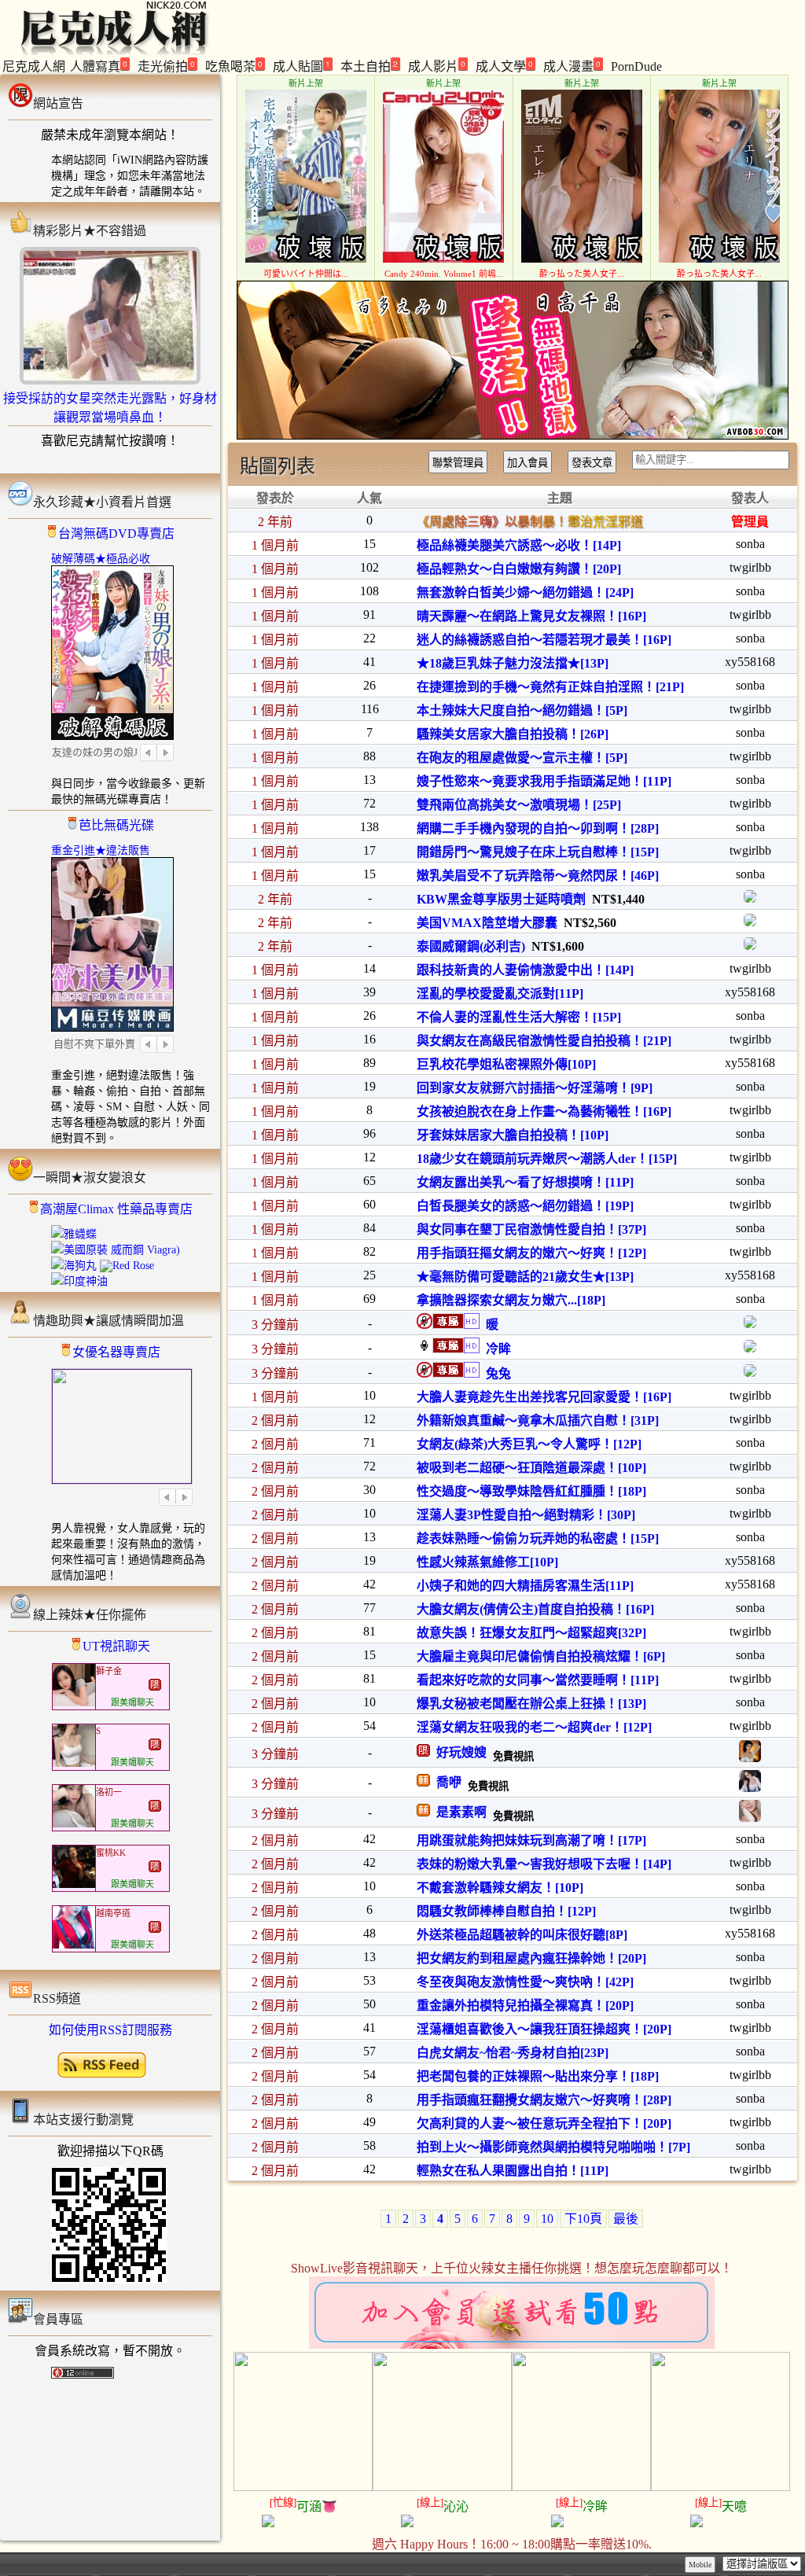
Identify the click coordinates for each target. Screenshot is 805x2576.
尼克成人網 (34, 66)
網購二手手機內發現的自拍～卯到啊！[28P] (538, 828)
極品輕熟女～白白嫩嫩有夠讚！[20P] (519, 569)
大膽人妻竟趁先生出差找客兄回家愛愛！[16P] (544, 1397)
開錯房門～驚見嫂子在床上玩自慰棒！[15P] (538, 852)
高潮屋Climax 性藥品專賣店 (116, 1209)
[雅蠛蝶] (74, 1234)
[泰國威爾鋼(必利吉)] (750, 946)
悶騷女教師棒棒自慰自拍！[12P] (506, 1911)
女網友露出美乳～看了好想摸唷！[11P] (525, 1182)
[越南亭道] (74, 1945)
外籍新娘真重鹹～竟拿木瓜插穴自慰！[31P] (538, 1420)
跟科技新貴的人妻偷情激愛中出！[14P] (525, 970)
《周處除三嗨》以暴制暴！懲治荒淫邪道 (530, 522)
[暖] (750, 1324)
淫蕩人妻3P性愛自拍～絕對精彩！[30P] (526, 1515)
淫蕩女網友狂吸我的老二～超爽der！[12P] (534, 1727)
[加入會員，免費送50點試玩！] (512, 2344)
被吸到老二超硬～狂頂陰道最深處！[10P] (531, 1468)
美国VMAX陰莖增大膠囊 (487, 923)
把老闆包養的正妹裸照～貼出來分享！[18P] (538, 2076)
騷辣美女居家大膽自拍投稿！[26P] (513, 734)
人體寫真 (99, 66)
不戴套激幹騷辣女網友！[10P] (500, 1888)
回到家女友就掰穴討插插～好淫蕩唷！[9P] (535, 1088)
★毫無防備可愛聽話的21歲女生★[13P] (525, 1277)
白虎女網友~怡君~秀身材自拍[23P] (513, 2053)
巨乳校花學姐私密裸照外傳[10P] (506, 1064)
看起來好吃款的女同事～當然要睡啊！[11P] (538, 1680)
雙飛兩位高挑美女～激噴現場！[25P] (519, 805)
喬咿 (446, 1782)
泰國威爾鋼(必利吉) (471, 946)
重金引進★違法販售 (101, 850)
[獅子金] (74, 1703)
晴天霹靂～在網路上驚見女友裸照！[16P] (531, 616)
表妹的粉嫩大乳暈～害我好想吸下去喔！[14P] (544, 1864)
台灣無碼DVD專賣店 (116, 534)
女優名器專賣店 (116, 1352)
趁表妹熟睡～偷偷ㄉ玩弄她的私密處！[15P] (538, 1538)
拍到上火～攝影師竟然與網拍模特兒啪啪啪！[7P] (553, 2147)
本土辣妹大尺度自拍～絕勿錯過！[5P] (522, 710)
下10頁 (583, 2219)
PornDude (636, 66)
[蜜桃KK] (74, 1884)
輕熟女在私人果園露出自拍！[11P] (513, 2171)
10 (547, 2219)
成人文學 (504, 66)
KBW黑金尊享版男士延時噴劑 (501, 899)
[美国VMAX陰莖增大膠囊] (750, 922)
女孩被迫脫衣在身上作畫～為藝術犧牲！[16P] (544, 1111)
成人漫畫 (572, 66)
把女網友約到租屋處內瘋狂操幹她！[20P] (531, 1958)
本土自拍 (369, 66)
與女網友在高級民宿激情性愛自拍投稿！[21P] (544, 1041)
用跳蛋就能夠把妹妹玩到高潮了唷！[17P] (531, 1840)
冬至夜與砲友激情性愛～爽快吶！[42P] (525, 1982)
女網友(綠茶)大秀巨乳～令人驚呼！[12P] (529, 1444)
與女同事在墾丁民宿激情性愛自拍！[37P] (531, 1229)
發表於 (275, 498)
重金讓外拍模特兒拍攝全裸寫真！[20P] (525, 2006)
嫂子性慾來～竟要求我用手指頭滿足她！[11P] (544, 781)
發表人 (750, 498)
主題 (560, 498)
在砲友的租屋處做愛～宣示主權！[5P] (522, 758)
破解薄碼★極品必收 (101, 559)
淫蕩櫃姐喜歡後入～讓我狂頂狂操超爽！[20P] (544, 2029)
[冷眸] (750, 1348)
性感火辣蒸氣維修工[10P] (487, 1562)
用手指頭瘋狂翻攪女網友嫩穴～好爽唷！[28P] (544, 2100)
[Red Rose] (127, 1266)
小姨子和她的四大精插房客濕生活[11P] (525, 1586)
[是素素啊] (750, 1818)
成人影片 (437, 66)
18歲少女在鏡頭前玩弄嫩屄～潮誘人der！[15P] (547, 1159)
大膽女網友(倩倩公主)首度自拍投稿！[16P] (535, 1609)
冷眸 (495, 1349)
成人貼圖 (301, 66)
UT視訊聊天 (116, 1646)
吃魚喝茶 (234, 66)
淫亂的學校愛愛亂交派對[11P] (500, 994)
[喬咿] (750, 1788)
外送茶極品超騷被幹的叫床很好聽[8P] (522, 1935)
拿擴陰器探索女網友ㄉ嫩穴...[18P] (511, 1300)
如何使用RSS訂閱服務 (110, 2030)
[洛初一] (74, 1824)
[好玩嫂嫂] (750, 1758)
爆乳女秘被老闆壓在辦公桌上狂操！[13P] (531, 1704)
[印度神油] (79, 1281)
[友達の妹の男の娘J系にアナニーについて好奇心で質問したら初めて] (112, 735)
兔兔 (495, 1373)
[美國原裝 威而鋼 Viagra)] (116, 1250)
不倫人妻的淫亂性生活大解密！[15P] (519, 1017)
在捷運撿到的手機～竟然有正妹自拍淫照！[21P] (550, 687)
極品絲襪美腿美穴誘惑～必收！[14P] (519, 545)
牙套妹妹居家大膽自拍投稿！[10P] (513, 1135)
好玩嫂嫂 (458, 1752)
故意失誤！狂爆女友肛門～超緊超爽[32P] (531, 1633)
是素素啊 (458, 1812)
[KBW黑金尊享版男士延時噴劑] (750, 898)
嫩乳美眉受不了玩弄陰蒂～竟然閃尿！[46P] (538, 876)
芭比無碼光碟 (116, 825)
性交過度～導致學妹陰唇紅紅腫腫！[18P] (531, 1491)
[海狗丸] (74, 1266)
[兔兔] (750, 1373)
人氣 (369, 498)
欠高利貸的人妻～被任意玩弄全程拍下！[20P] (544, 2123)
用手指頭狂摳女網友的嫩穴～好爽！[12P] (531, 1253)
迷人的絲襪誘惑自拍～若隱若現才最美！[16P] (544, 640)
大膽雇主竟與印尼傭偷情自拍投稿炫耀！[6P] (541, 1656)
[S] (74, 1763)
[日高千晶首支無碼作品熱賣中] (513, 435)
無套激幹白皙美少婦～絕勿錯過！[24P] (525, 592)
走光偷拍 (166, 66)
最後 (626, 2219)
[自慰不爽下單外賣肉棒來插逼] (112, 1027)
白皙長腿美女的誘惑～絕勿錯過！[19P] (525, 1206)
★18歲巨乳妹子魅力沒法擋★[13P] (513, 663)
